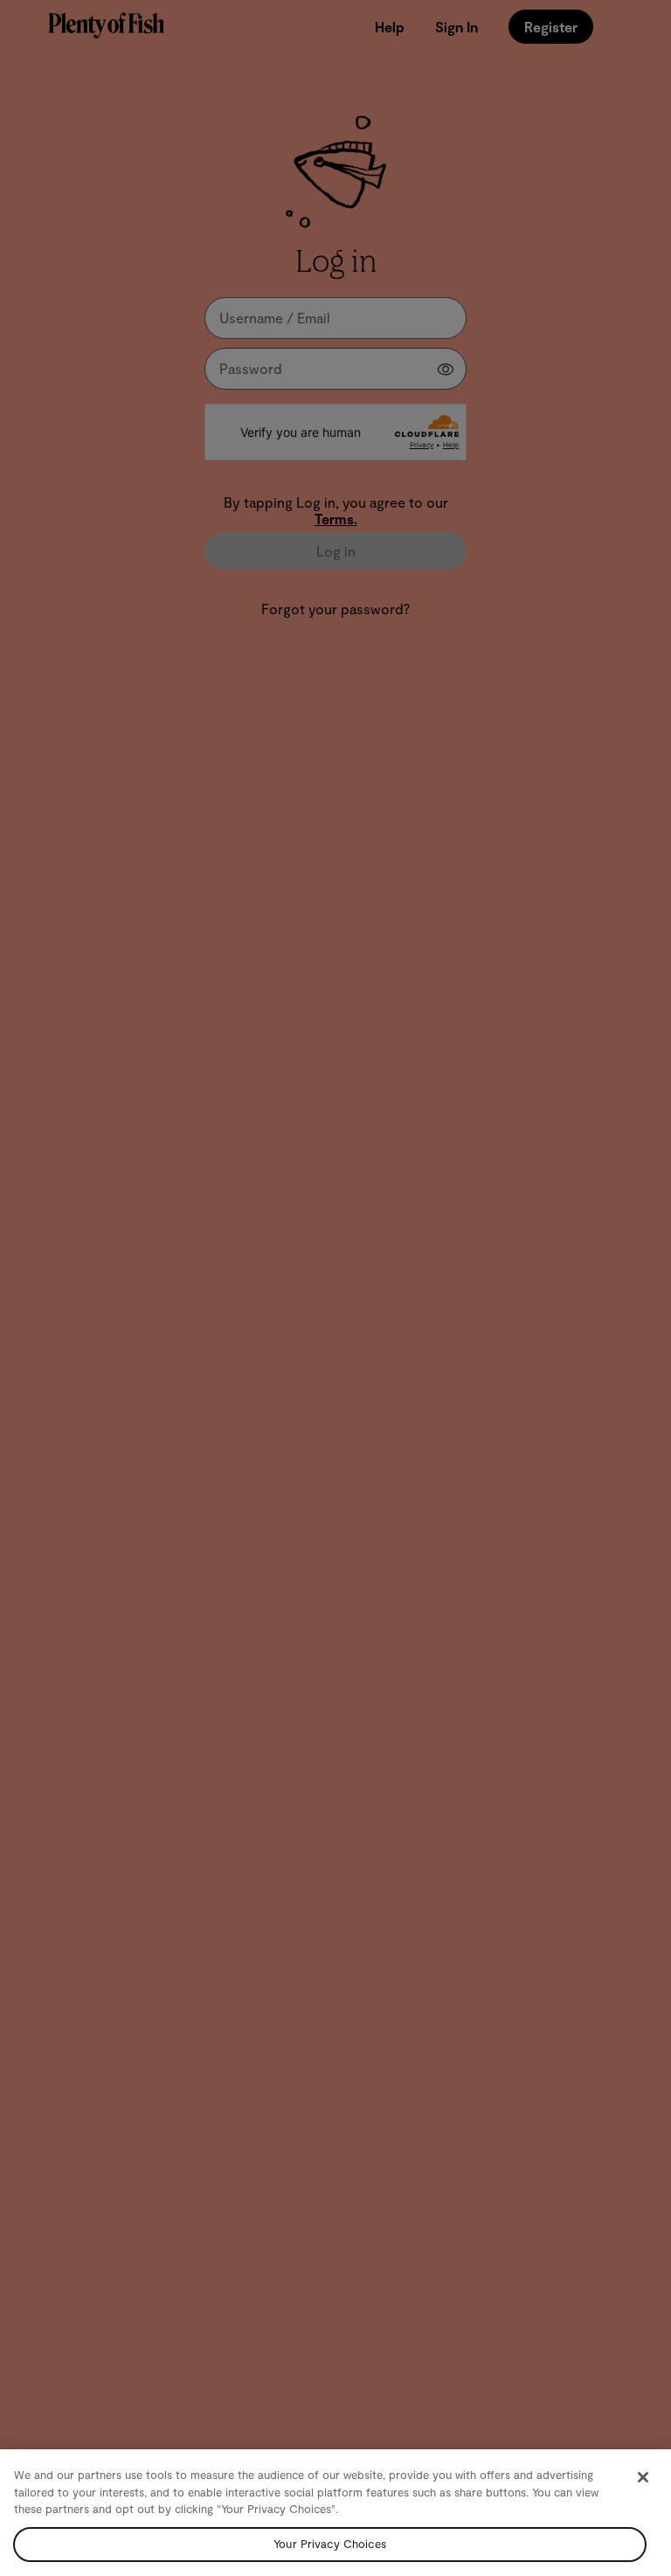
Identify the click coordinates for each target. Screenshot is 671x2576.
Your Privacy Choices (330, 2544)
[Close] (643, 2477)
